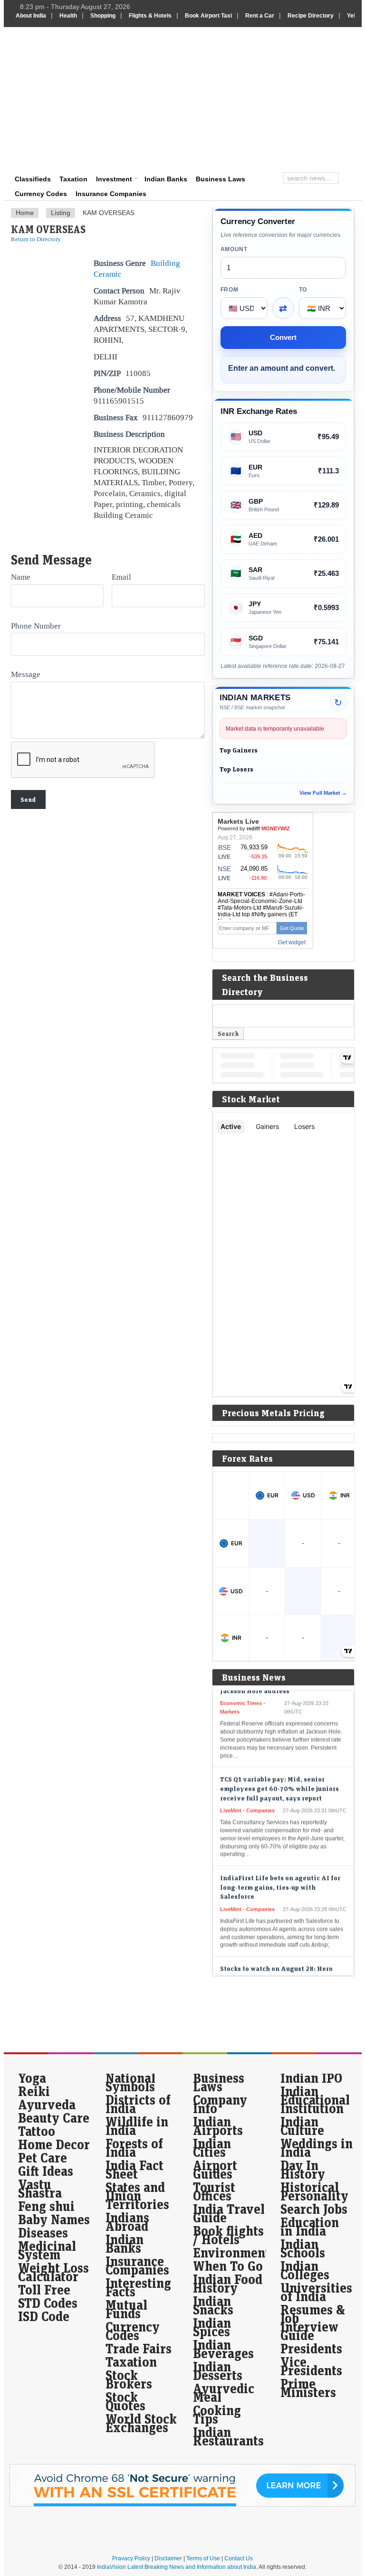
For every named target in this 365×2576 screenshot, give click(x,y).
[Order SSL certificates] (182, 2505)
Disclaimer (168, 2558)
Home (25, 213)
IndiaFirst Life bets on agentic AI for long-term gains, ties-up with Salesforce (280, 1870)
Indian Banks (166, 179)
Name (21, 577)
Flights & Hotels (150, 16)
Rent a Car (260, 16)
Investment (114, 179)
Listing (61, 213)
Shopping (103, 16)
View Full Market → (323, 793)
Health (68, 16)
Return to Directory (36, 239)
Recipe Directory (311, 16)
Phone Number (36, 626)
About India (31, 16)
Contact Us (239, 2558)
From (230, 290)
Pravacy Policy (131, 2558)
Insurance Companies (111, 194)
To (303, 290)
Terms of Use (203, 2558)
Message (26, 674)
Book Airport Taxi (208, 16)
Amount (234, 249)
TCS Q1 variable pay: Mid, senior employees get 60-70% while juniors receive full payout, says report (279, 1771)
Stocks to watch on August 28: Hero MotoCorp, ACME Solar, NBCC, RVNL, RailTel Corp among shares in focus (277, 1961)
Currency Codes (41, 194)
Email (121, 577)
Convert (283, 337)
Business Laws (221, 179)
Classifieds (33, 179)
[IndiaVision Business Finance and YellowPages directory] (62, 55)
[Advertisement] (244, 98)
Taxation (73, 179)
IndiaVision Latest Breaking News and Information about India (177, 2567)
